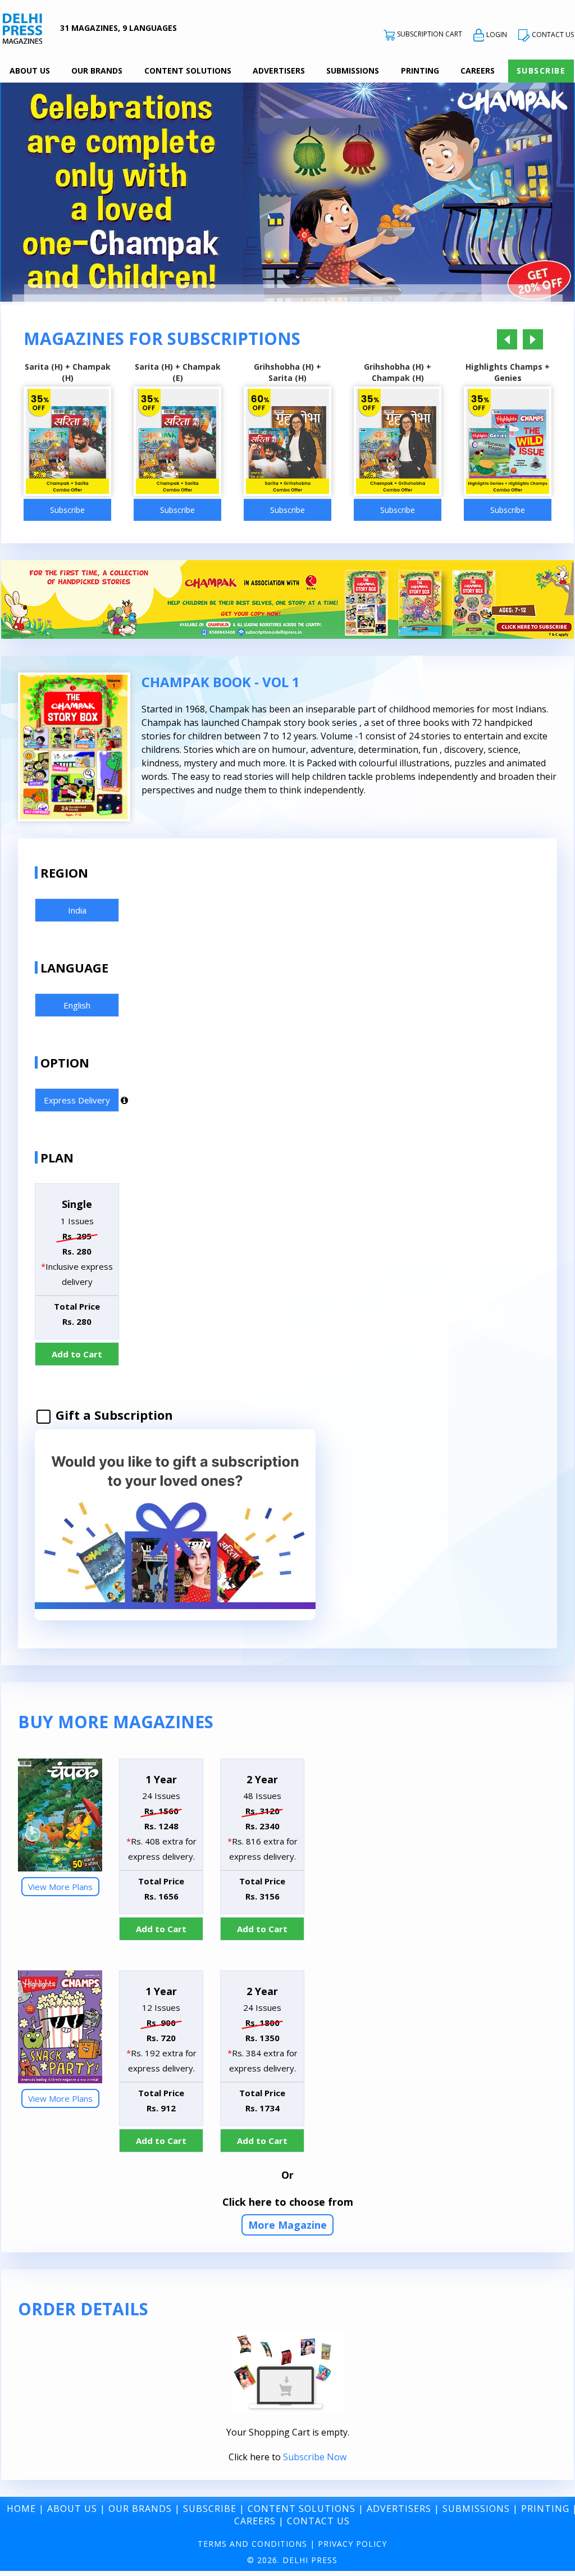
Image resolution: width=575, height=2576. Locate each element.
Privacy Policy (352, 2544)
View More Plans (60, 1887)
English (77, 1005)
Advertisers (279, 71)
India (77, 910)
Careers (478, 71)
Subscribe (541, 71)
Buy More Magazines (116, 1722)
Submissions (353, 71)
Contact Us (318, 2521)
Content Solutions (188, 71)
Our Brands (97, 71)
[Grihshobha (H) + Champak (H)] (398, 443)
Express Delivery (77, 1100)
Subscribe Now (315, 2457)
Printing (420, 71)
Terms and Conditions (252, 2544)
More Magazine (287, 2225)
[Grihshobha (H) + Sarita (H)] (287, 443)
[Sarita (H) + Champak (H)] (67, 443)
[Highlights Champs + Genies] (508, 443)
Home (21, 2509)
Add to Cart (77, 1354)
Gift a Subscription (113, 1415)
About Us (30, 71)
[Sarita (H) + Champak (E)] (177, 443)
